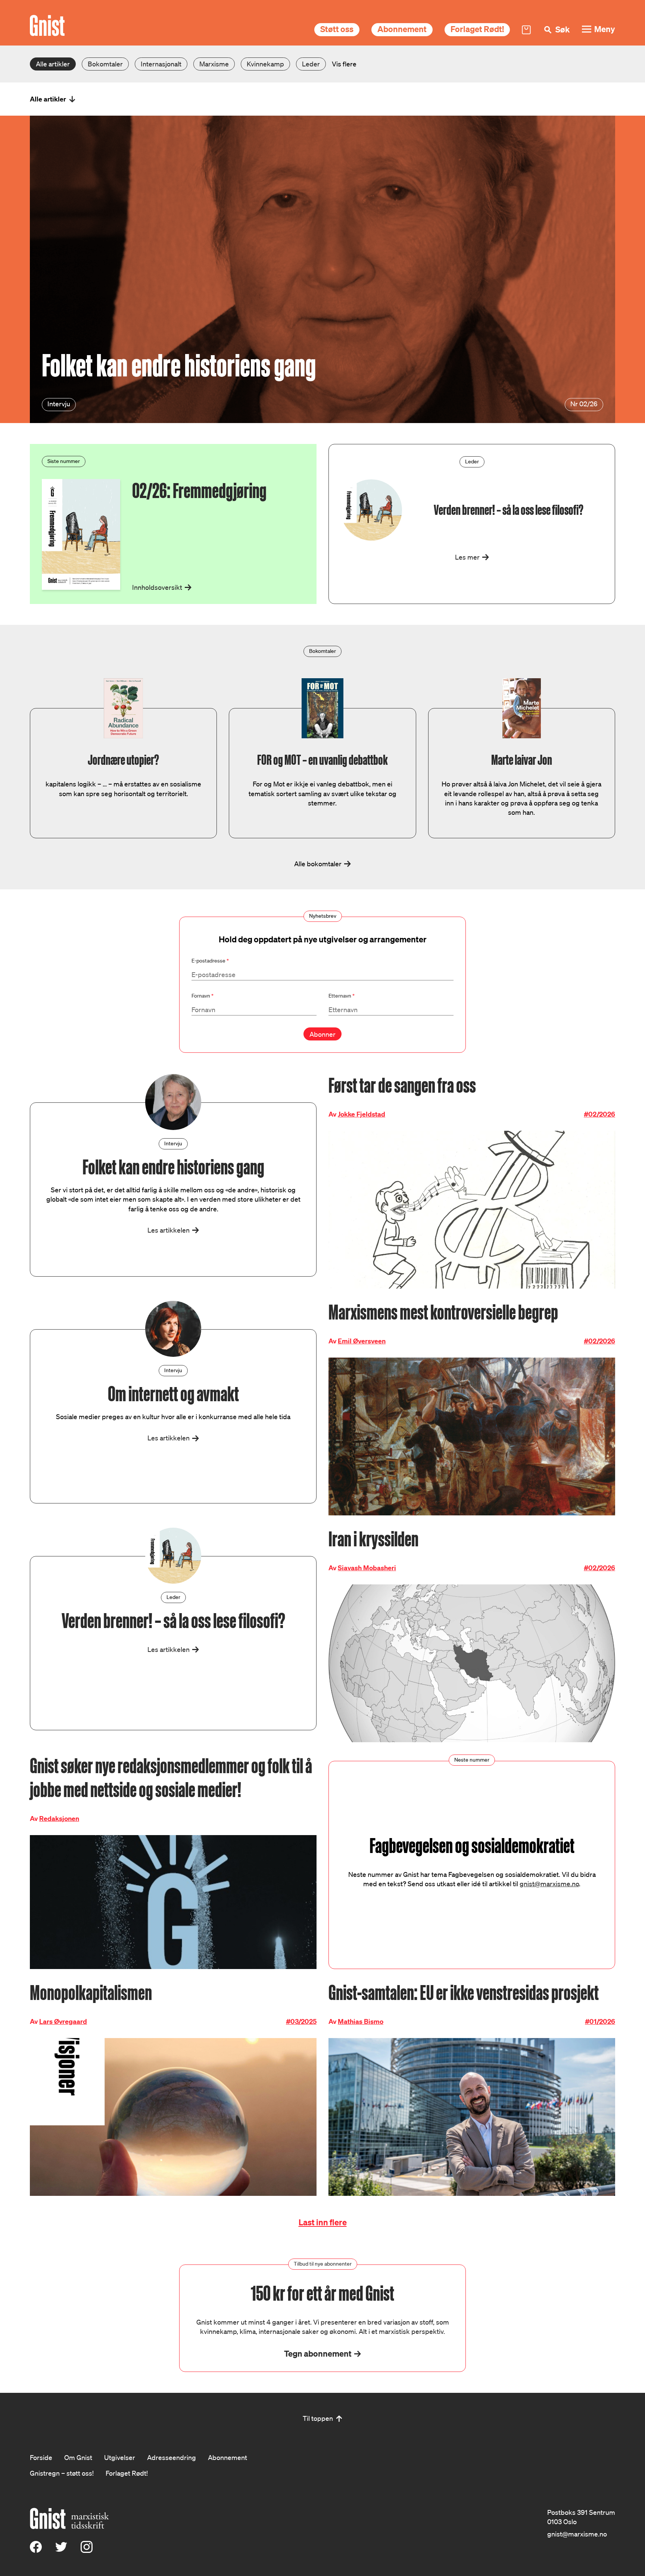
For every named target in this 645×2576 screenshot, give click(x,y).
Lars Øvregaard (63, 2021)
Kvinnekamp (265, 64)
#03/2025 (301, 2021)
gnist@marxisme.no (549, 1884)
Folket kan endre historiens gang (179, 366)
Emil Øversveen (362, 1341)
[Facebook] (36, 2550)
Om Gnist (78, 2457)
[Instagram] (87, 2550)
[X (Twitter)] (61, 2550)
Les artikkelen (169, 1230)
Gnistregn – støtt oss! (62, 2473)
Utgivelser (120, 2457)
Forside (41, 2457)
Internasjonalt (161, 64)
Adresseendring (172, 2457)
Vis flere (344, 64)
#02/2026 (599, 1114)
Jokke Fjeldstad (362, 1114)
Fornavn (202, 996)
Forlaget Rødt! (477, 29)
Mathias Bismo (361, 2021)
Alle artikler (53, 64)
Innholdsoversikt (157, 587)
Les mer (467, 557)
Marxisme (214, 64)
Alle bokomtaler (318, 864)
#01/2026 (600, 2021)
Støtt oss (337, 29)
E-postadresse (210, 961)
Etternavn (342, 996)
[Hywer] (47, 26)
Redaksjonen (59, 1818)
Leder (311, 64)
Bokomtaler (105, 64)
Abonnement (402, 29)
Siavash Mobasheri (367, 1568)
